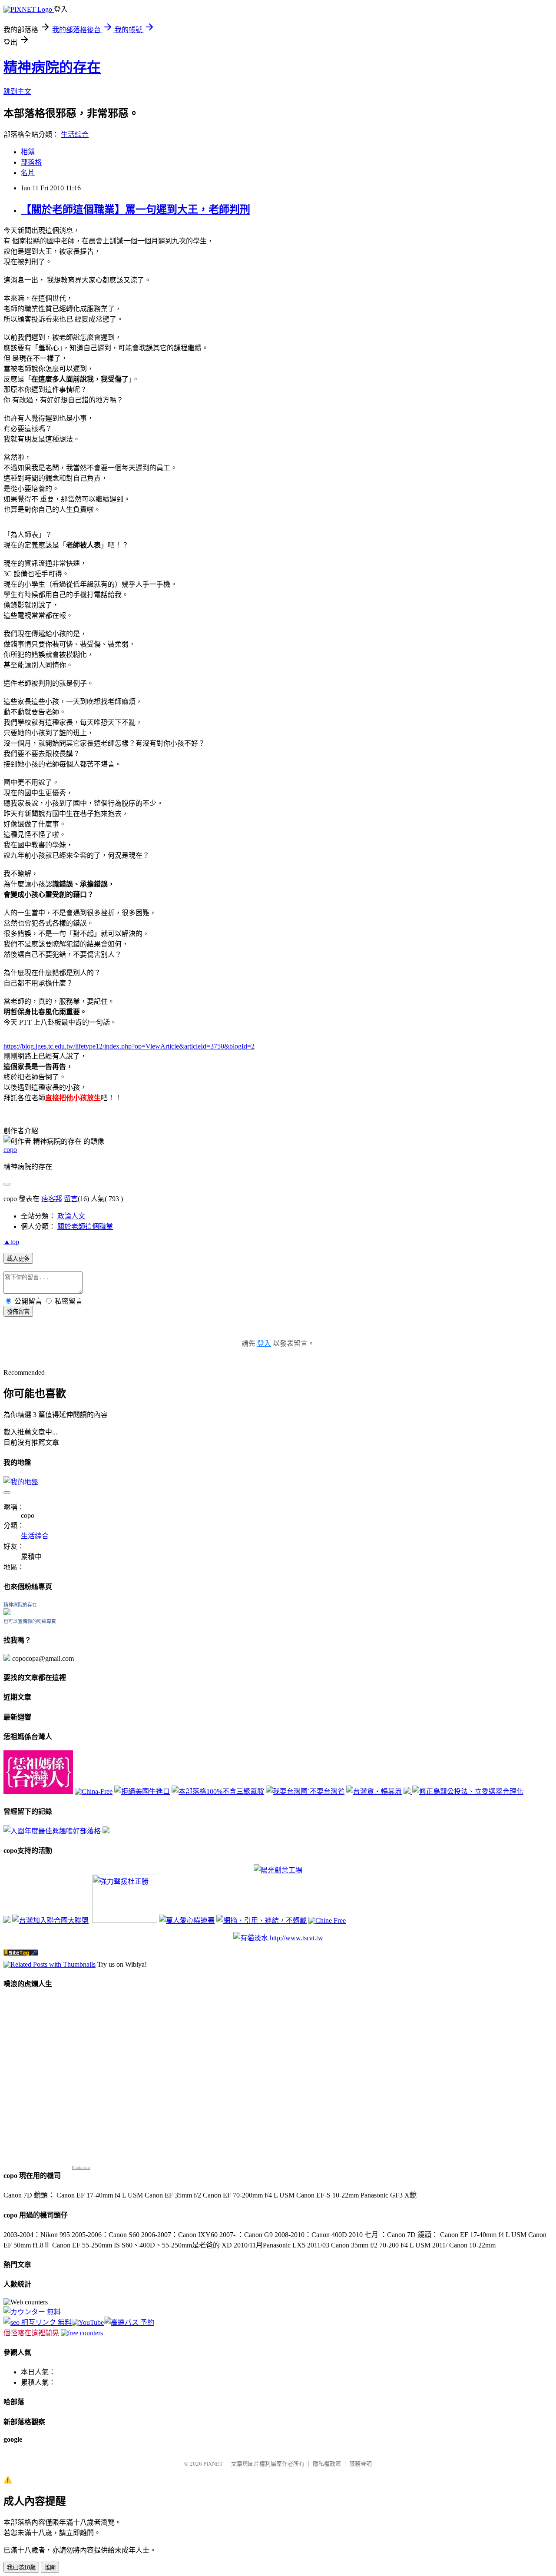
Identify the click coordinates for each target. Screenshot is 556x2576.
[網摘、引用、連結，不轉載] (261, 1920)
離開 (50, 2568)
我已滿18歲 (21, 2568)
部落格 (31, 162)
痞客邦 (52, 1199)
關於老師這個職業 (85, 1227)
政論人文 (71, 1216)
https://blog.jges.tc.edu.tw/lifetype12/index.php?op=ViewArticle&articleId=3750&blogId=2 (129, 1046)
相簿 (28, 152)
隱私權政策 (327, 2464)
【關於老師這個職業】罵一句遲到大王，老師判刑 (136, 209)
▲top (11, 1242)
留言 (71, 1199)
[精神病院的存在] (7, 1613)
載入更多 (18, 1259)
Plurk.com (81, 2167)
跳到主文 (17, 91)
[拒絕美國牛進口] (142, 1791)
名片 (28, 173)
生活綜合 (75, 134)
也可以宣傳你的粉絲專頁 (30, 1621)
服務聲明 (361, 2464)
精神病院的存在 (52, 67)
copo (10, 1150)
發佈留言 (18, 1312)
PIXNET (213, 2464)
